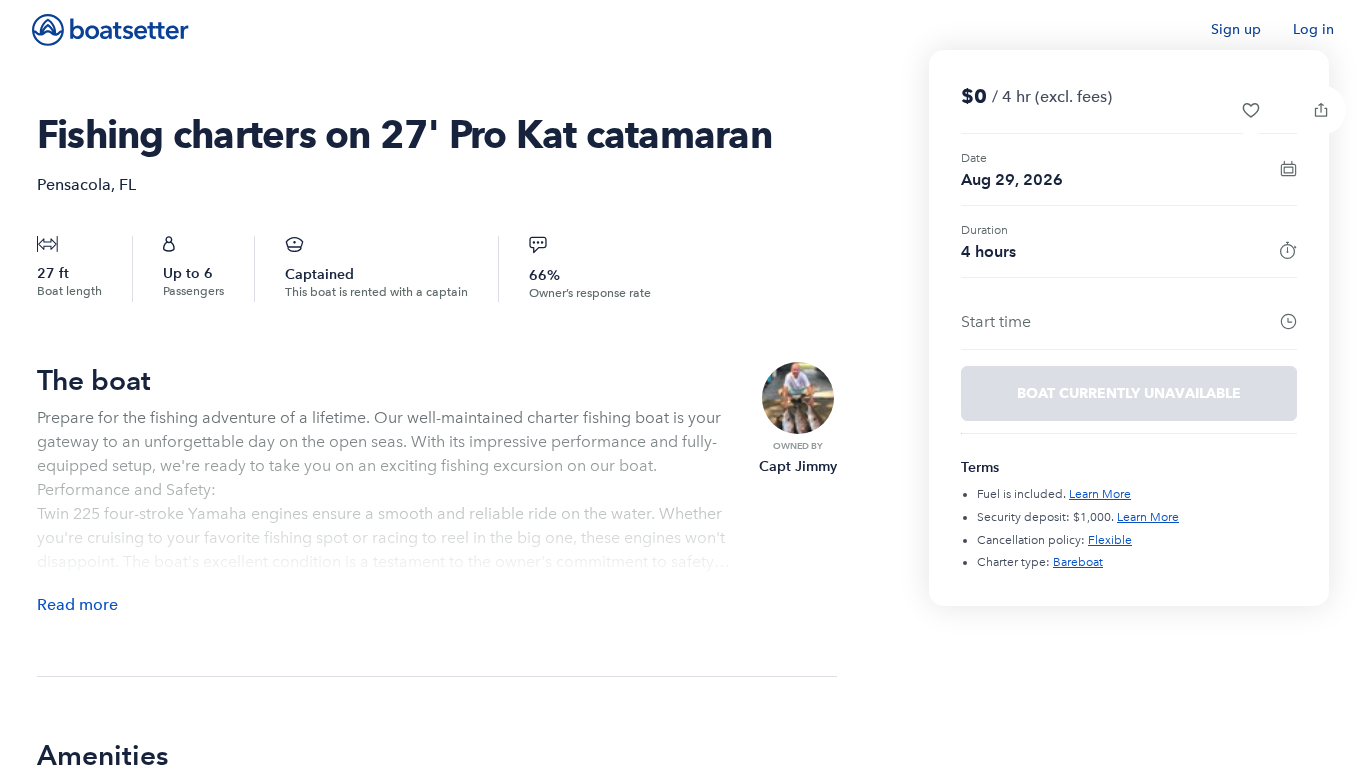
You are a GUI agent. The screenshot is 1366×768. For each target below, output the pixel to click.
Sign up (1236, 29)
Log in (1313, 29)
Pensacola (74, 184)
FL (127, 184)
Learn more (1100, 494)
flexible (1110, 540)
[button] (1251, 110)
